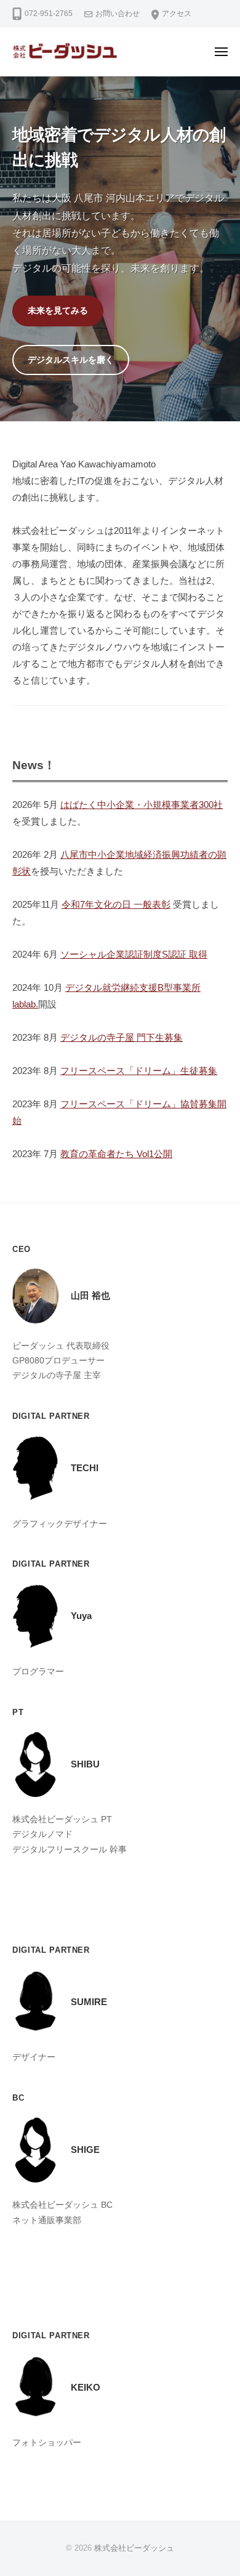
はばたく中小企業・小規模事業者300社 (142, 805)
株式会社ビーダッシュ (134, 2548)
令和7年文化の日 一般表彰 (116, 904)
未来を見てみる (58, 310)
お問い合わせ (118, 14)
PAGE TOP (220, 2489)
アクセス (177, 14)
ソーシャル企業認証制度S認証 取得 (134, 954)
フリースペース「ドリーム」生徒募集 (139, 1071)
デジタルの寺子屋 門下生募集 (122, 1037)
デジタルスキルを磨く (71, 360)
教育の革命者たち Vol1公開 (116, 1154)
